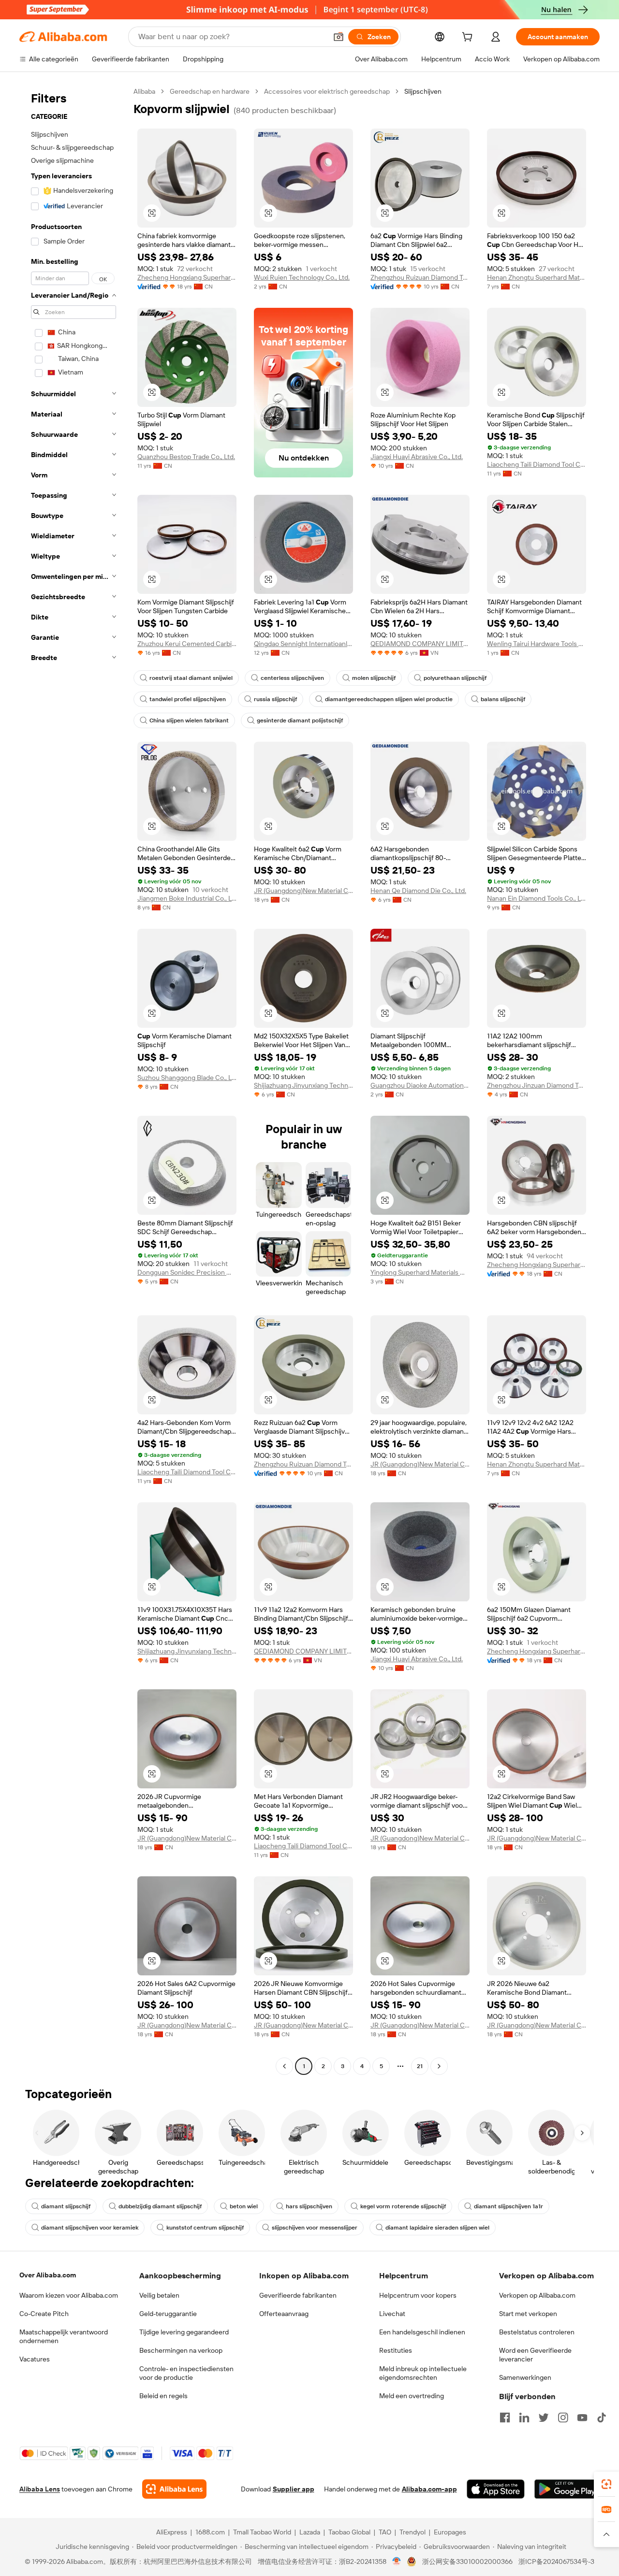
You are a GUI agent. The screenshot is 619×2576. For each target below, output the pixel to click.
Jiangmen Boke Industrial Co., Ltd (187, 898)
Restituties (396, 2350)
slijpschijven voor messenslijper (315, 2228)
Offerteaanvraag (284, 2314)
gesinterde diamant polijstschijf (300, 720)
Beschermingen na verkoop (181, 2350)
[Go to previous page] (284, 2066)
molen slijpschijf (374, 678)
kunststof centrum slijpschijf (205, 2228)
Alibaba (144, 91)
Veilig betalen (159, 2295)
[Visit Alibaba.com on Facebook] (505, 2418)
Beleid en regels (163, 2396)
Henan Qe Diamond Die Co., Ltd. (418, 891)
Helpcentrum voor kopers (418, 2295)
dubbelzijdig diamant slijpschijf (160, 2206)
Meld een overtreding (412, 2396)
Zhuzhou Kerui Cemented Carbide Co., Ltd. (187, 644)
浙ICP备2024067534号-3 (556, 2562)
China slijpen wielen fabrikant (189, 720)
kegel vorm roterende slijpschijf (403, 2206)
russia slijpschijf (275, 699)
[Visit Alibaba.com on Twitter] (544, 2418)
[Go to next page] (439, 2066)
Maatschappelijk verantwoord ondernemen (64, 2336)
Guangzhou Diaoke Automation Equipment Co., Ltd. (420, 1085)
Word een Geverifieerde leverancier (535, 2355)
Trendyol (413, 2532)
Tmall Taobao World (262, 2532)
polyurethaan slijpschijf (455, 678)
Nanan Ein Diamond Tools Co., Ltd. (537, 898)
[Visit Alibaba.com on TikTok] (602, 2418)
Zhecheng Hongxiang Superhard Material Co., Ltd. (187, 277)
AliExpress (172, 2532)
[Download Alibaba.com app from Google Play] (567, 2489)
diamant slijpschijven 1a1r (508, 2206)
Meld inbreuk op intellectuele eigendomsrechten (423, 2373)
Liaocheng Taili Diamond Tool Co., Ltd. (537, 464)
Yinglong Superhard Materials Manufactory (420, 1272)
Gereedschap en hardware (210, 91)
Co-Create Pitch (44, 2314)
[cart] (469, 38)
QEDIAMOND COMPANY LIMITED (420, 644)
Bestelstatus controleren (537, 2332)
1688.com (210, 2532)
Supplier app (294, 2489)
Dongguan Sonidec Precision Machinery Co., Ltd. (187, 1272)
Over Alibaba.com (48, 2275)
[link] (606, 2484)
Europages (450, 2532)
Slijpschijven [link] (423, 91)
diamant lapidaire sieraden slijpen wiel (437, 2228)
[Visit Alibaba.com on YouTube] (582, 2418)
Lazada (310, 2532)
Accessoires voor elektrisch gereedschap (327, 91)
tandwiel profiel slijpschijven (188, 699)
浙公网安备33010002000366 (467, 2562)
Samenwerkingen (525, 2377)
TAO (385, 2532)
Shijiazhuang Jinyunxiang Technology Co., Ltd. (303, 1085)
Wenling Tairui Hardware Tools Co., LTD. (537, 644)
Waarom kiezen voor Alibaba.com (69, 2295)
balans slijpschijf (503, 699)
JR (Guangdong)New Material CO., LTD (303, 891)
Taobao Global (349, 2532)
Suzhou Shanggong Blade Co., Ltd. (187, 1078)
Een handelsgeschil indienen (422, 2332)
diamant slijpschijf (66, 2206)
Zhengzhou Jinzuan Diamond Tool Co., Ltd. (537, 1085)
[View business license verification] (397, 2562)
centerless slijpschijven (292, 678)
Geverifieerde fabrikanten (298, 2295)
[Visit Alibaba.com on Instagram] (563, 2418)
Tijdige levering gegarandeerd (184, 2332)
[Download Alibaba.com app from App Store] (496, 2489)
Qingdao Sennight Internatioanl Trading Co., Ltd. (303, 644)
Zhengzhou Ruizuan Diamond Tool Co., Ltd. (420, 277)
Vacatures (35, 2359)
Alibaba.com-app (429, 2489)
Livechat (392, 2314)
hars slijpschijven (309, 2206)
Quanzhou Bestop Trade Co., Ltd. (186, 457)
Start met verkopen (528, 2314)
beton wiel (244, 2206)
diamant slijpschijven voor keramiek (90, 2228)
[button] (339, 37)
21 (420, 2066)
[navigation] (74, 1080)
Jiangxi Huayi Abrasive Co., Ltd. (417, 457)
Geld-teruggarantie (168, 2314)
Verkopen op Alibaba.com (537, 2295)
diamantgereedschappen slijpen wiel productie (389, 699)
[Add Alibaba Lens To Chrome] (174, 2489)
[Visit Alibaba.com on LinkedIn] (524, 2418)
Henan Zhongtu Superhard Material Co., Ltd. (537, 277)
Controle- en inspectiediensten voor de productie (186, 2373)
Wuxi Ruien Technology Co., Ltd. (302, 277)
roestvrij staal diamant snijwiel (191, 678)
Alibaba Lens (40, 2489)
